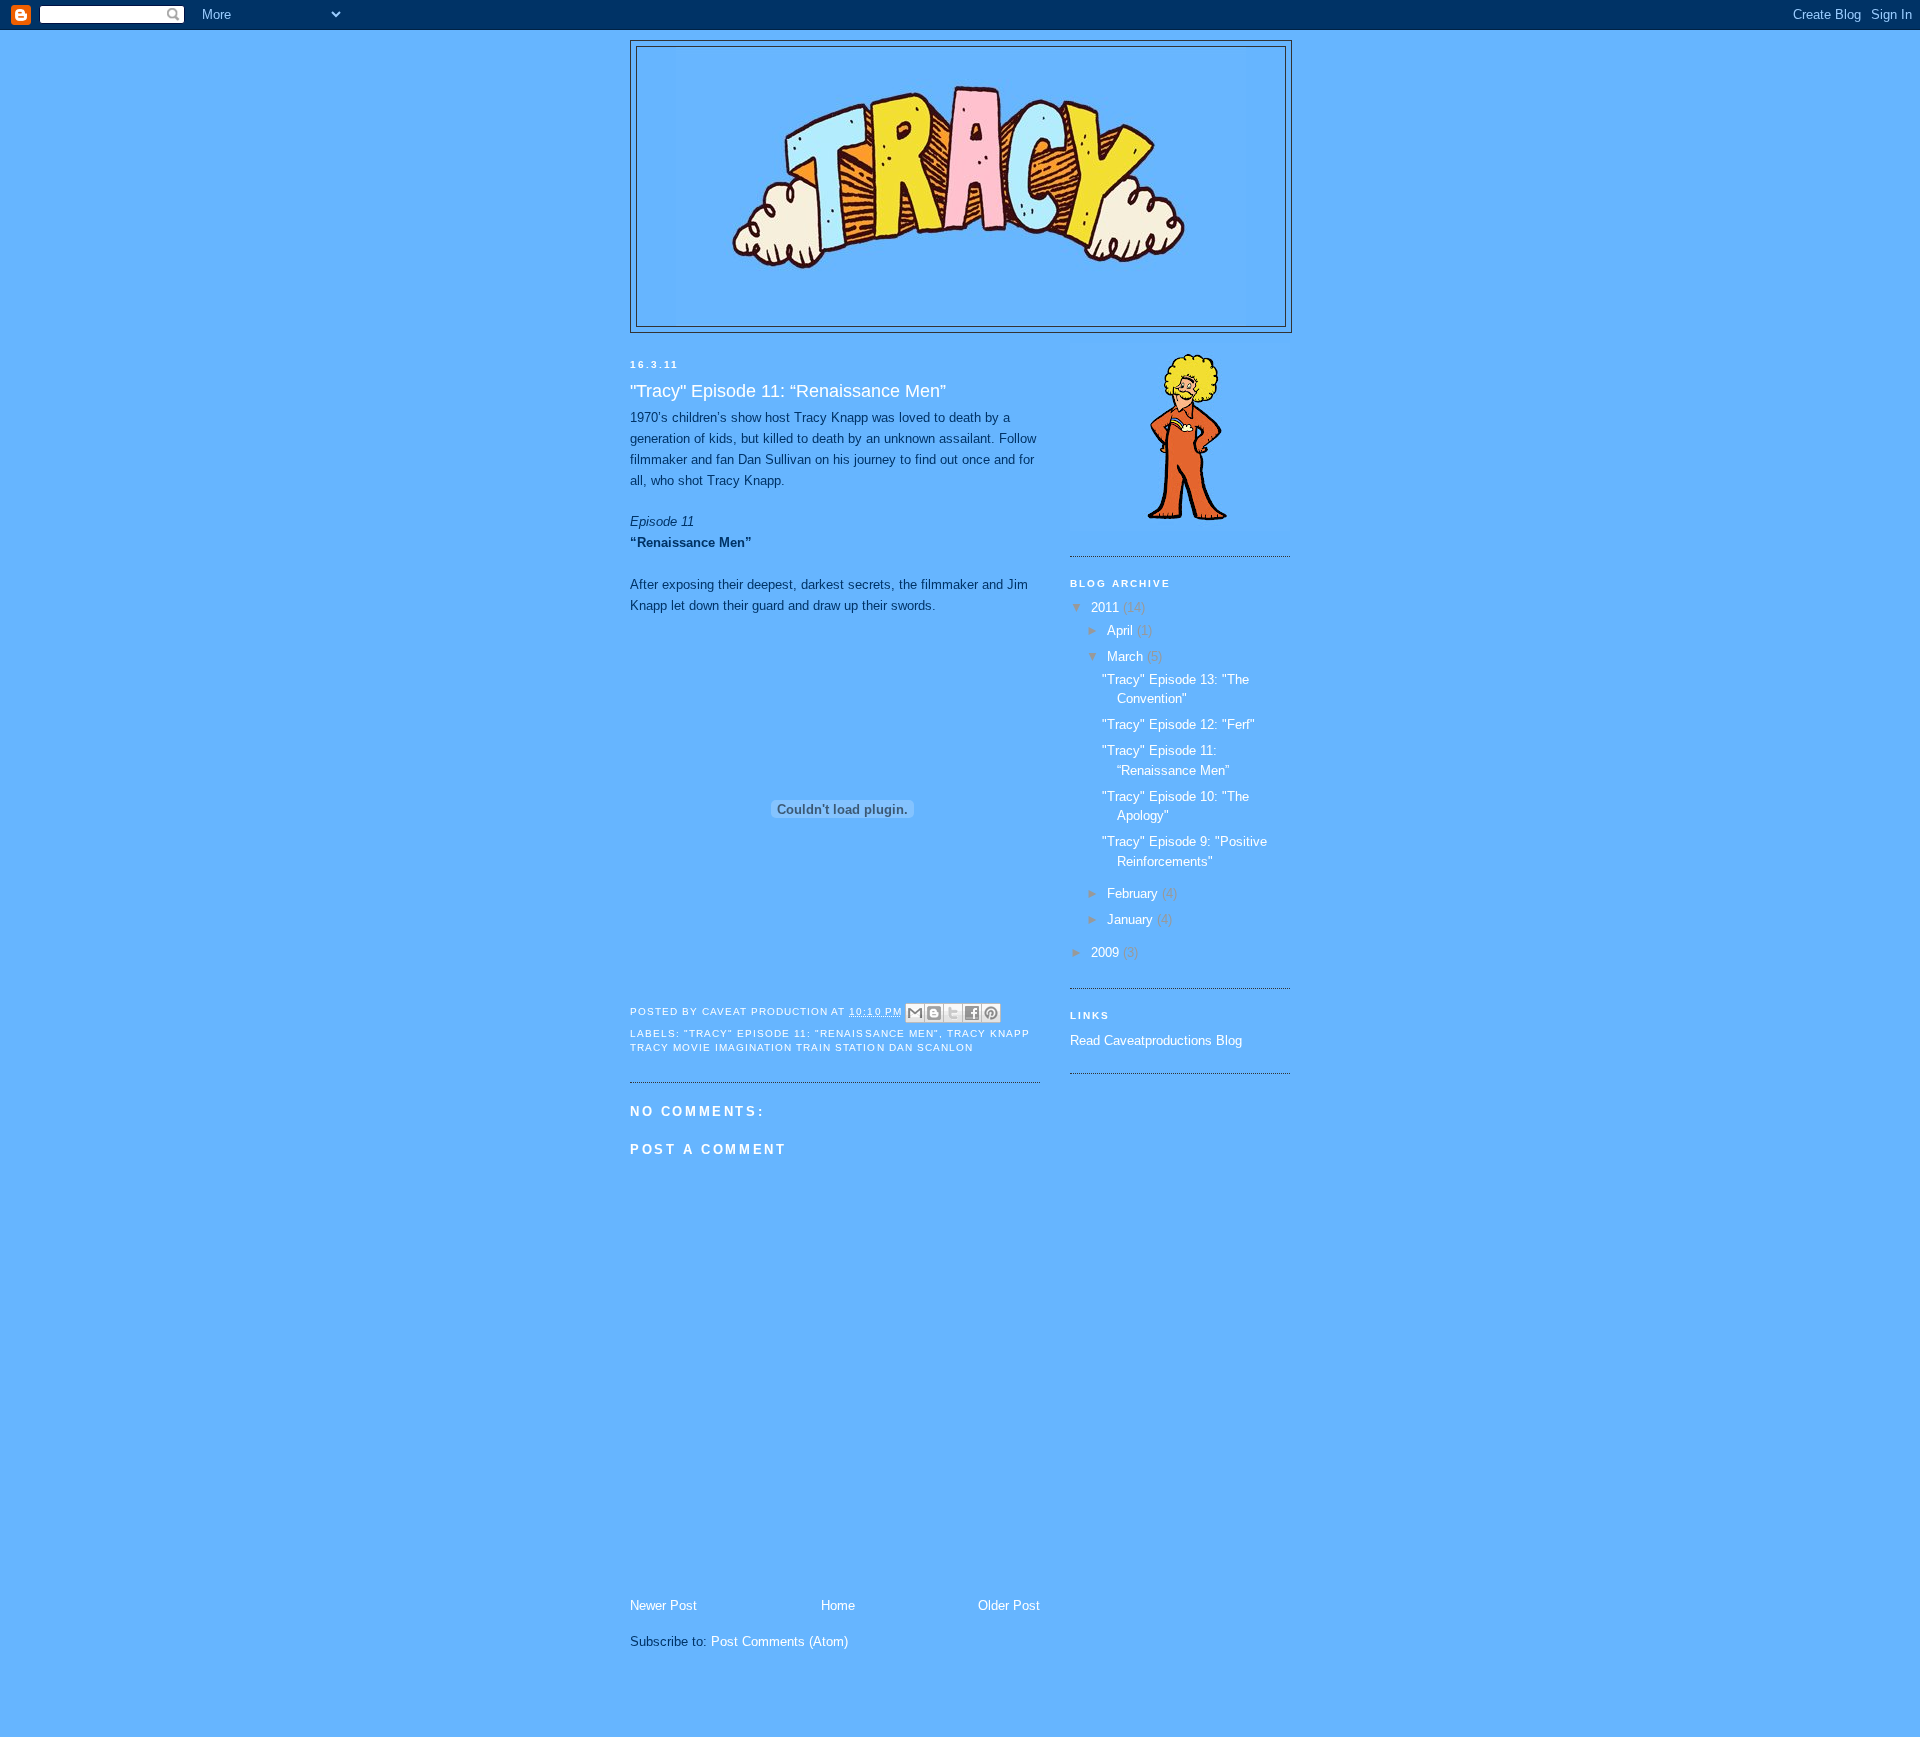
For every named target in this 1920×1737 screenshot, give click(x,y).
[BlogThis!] (934, 1013)
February (1134, 893)
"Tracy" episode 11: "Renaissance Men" (811, 1033)
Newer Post (663, 1605)
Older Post (1009, 1605)
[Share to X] (953, 1013)
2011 (1107, 607)
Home (838, 1605)
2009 (1107, 952)
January (1132, 919)
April (1122, 630)
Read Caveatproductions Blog (1156, 1040)
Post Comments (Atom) (779, 1641)
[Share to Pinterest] (991, 1013)
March (1127, 656)
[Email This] (915, 1013)
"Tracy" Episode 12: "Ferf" (1178, 724)
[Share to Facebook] (972, 1013)
